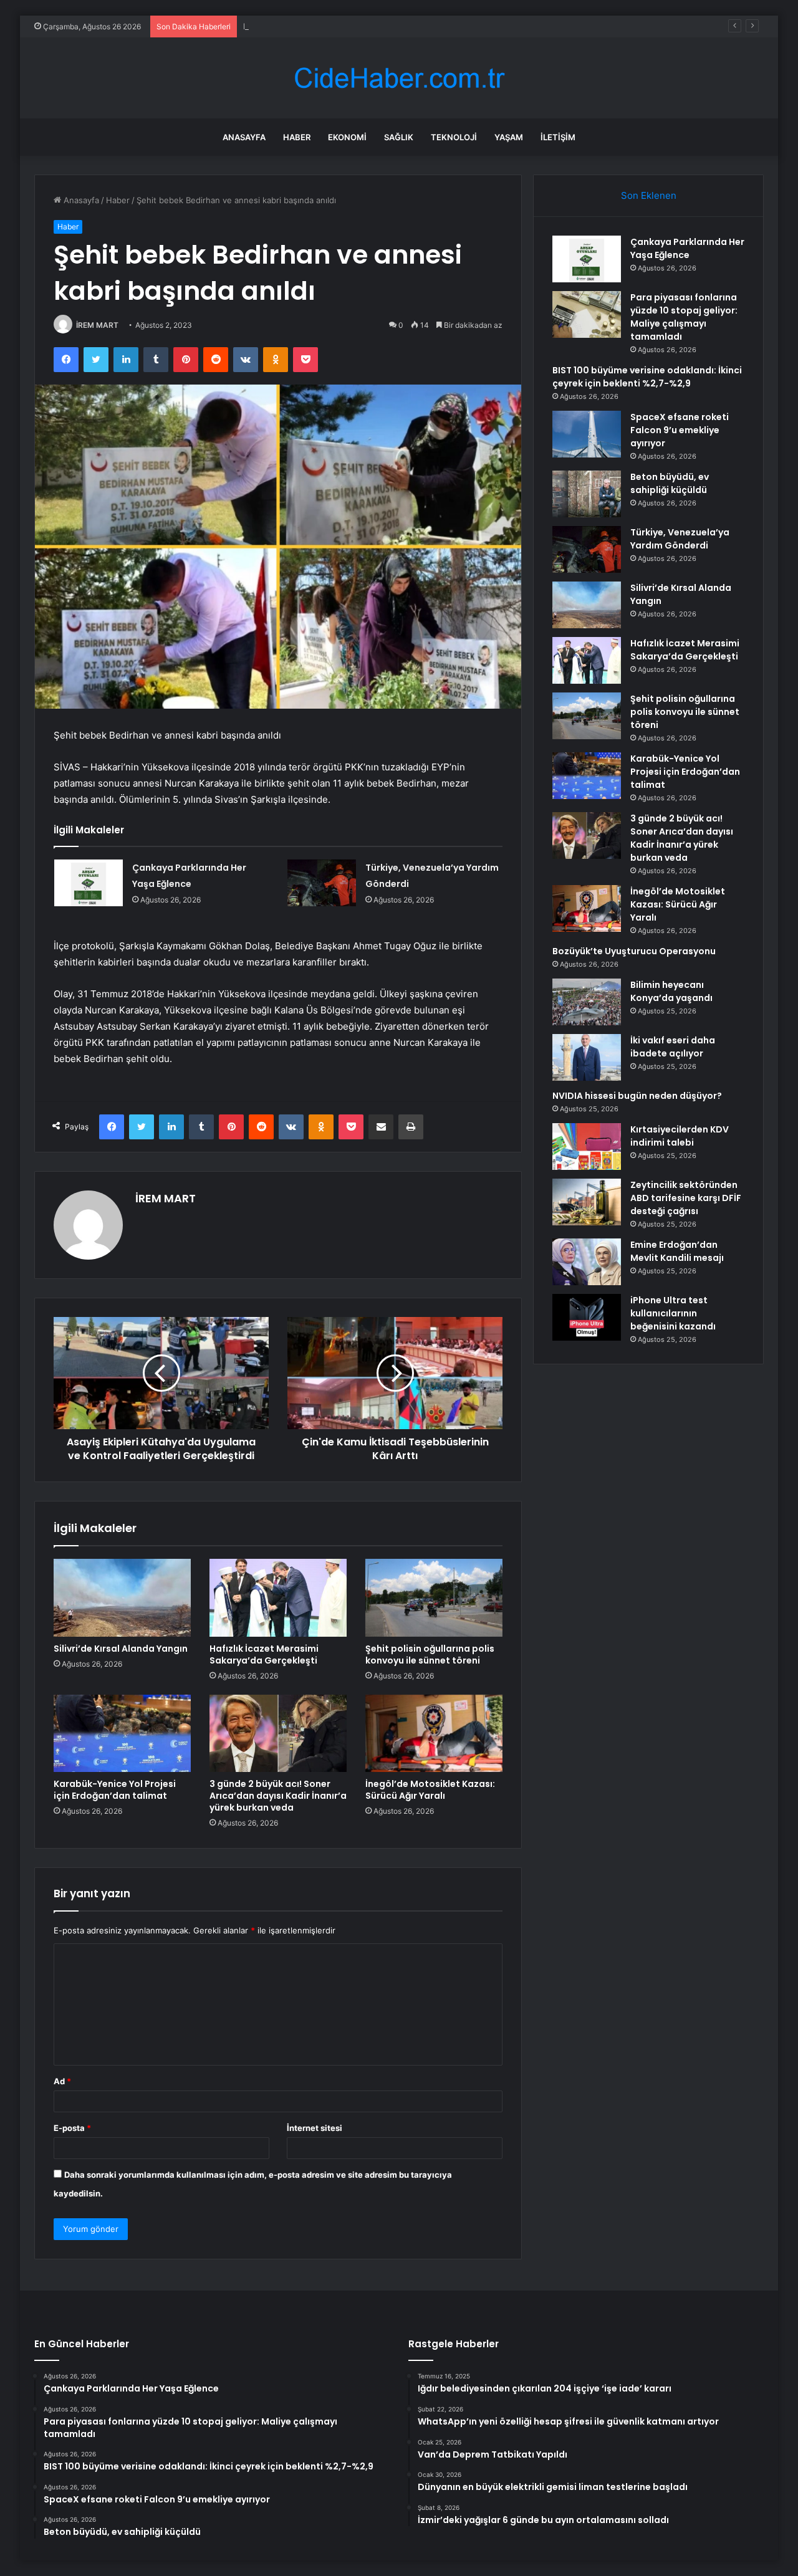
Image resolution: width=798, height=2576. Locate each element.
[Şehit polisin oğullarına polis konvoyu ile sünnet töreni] (434, 1597)
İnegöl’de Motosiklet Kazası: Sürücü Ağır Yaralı (430, 1790)
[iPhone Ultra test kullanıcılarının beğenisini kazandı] (587, 1317)
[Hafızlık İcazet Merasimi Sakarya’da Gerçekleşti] (278, 1597)
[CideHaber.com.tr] (399, 78)
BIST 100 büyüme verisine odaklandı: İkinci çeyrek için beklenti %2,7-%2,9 (386, 26)
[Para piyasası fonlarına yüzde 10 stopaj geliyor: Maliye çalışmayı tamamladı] (587, 314)
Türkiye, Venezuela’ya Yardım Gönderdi (680, 539)
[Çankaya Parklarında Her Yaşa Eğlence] (89, 883)
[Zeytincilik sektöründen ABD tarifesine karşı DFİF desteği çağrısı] (587, 1202)
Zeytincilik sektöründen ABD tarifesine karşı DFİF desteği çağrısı (686, 1198)
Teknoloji (454, 137)
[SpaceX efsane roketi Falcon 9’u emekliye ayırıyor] (587, 434)
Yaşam (509, 137)
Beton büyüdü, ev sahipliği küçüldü (670, 483)
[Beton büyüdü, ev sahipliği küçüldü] (587, 494)
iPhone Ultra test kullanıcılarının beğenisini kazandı (673, 1313)
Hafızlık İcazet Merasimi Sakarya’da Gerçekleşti (264, 1654)
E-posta (72, 2128)
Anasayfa (244, 137)
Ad (62, 2081)
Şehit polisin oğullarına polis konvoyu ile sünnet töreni (430, 1654)
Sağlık (399, 137)
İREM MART (97, 325)
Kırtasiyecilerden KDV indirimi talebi (680, 1136)
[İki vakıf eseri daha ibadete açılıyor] (587, 1057)
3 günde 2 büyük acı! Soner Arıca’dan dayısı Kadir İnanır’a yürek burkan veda (278, 1796)
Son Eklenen (649, 195)
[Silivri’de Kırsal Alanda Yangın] (122, 1597)
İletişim (558, 137)
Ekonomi (347, 137)
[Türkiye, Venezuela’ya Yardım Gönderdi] (322, 883)
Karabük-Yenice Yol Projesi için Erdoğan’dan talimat (115, 1790)
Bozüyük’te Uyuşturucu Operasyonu (634, 951)
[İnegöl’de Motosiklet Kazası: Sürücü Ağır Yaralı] (434, 1733)
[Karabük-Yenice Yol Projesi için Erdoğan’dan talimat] (122, 1733)
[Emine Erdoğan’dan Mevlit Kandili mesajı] (587, 1262)
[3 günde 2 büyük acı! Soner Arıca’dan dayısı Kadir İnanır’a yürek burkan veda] (278, 1733)
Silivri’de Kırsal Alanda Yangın (121, 1649)
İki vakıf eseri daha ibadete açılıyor (673, 1047)
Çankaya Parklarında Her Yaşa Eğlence (687, 248)
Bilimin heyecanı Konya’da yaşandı (671, 991)
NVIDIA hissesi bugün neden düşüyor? (637, 1096)
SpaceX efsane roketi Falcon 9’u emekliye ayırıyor (680, 430)
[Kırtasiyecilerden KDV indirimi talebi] (587, 1147)
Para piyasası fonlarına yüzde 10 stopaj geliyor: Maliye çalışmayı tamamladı (684, 317)
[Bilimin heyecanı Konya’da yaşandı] (587, 1002)
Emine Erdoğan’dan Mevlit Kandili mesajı (677, 1251)
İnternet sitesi (315, 2128)
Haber (297, 137)
